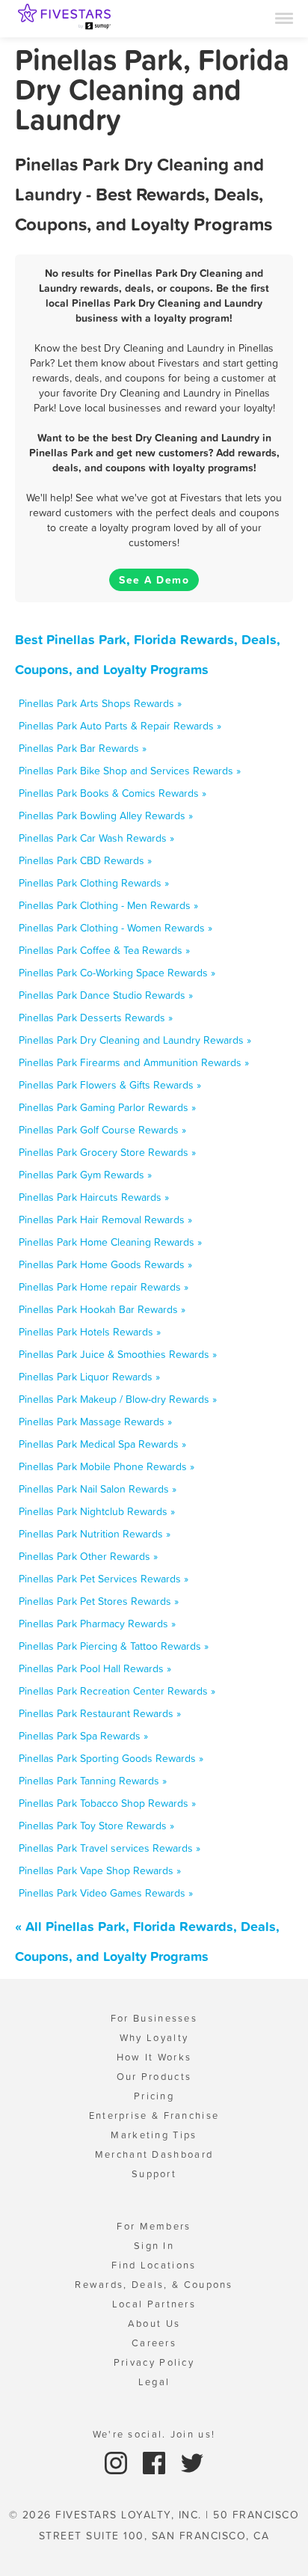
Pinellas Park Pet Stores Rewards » (99, 1601)
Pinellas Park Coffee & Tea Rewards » (104, 950)
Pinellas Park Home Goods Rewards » (105, 1264)
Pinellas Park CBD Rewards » (85, 860)
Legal (154, 2382)
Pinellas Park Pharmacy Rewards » (97, 1624)
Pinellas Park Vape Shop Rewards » (100, 1870)
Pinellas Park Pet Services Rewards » (104, 1579)
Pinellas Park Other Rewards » (88, 1556)
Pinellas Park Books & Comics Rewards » (113, 793)
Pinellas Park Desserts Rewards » (96, 1018)
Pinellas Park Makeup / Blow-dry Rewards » (118, 1399)
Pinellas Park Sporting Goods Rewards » (111, 1758)
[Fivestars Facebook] (156, 2462)
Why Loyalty (154, 2038)
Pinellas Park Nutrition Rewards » (95, 1534)
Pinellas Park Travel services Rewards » (110, 1848)
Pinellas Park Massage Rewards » (95, 1422)
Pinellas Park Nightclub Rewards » (97, 1511)
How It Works (154, 2057)
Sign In (154, 2246)
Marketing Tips (154, 2135)
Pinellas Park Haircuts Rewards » (94, 1197)
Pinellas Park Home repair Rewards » (104, 1287)
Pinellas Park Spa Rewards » (83, 1736)
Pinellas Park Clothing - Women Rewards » (115, 928)
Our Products (154, 2077)
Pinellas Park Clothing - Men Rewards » (108, 905)
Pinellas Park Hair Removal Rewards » (105, 1220)
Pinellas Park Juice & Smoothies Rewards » (118, 1354)
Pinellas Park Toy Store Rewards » (96, 1826)
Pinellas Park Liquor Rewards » (89, 1377)
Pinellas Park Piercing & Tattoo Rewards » (114, 1646)
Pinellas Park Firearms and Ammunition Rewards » (134, 1062)
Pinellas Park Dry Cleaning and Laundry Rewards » (135, 1040)
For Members (154, 2226)
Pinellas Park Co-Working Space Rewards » (117, 973)
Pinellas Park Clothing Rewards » (94, 883)
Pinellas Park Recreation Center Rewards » (117, 1691)
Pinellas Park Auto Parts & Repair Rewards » (120, 726)
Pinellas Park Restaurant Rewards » (100, 1713)
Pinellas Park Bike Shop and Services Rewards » (130, 771)
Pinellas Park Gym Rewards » (85, 1175)
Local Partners (154, 2304)
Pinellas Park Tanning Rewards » (93, 1781)
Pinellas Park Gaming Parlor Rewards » (107, 1107)
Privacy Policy (154, 2362)
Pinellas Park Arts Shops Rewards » (100, 703)
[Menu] (284, 17)
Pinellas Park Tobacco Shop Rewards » (107, 1803)
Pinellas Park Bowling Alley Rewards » (106, 816)
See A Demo (154, 580)
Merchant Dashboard (154, 2154)
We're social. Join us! (154, 2434)
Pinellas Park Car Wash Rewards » (96, 838)
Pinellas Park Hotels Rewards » (90, 1332)
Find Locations (154, 2265)
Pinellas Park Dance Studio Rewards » (106, 995)
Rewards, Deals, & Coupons (154, 2285)
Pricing (154, 2096)
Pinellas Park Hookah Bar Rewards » (102, 1309)
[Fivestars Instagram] (118, 2462)
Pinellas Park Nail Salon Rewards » (98, 1489)
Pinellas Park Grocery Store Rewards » (107, 1152)
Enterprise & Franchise (154, 2115)
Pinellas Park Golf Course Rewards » (102, 1130)
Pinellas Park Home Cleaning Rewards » (110, 1242)
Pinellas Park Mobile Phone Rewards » (107, 1466)
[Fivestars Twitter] (192, 2462)
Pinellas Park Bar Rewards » (83, 748)
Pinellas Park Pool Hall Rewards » (95, 1668)
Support (154, 2174)
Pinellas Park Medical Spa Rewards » (102, 1444)
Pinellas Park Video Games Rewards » (106, 1893)
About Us (154, 2323)
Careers (154, 2343)
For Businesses (154, 2018)
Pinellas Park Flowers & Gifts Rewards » (110, 1085)
